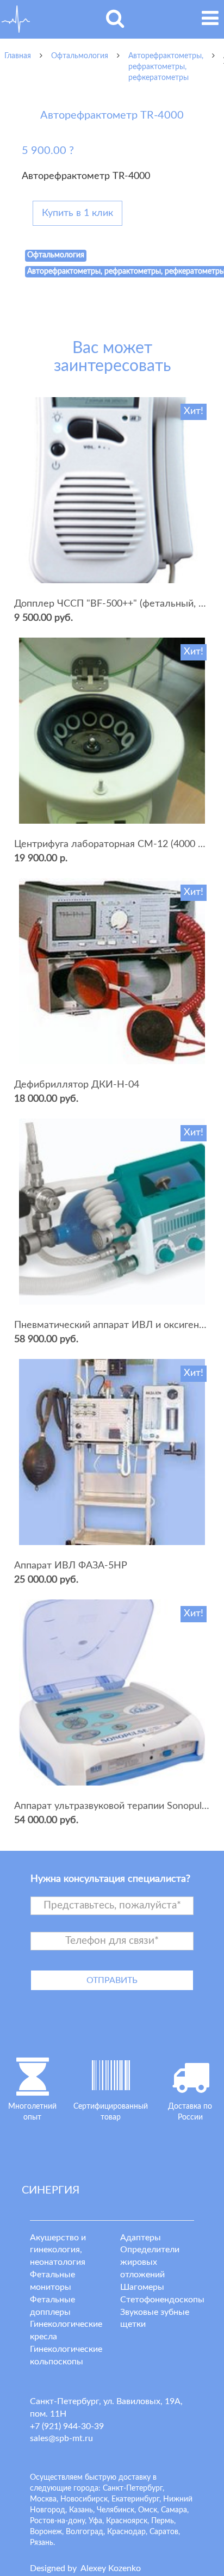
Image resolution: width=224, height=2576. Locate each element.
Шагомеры (142, 2287)
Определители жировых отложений (150, 2262)
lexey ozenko (111, 2568)
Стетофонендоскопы (162, 2300)
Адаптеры (141, 2238)
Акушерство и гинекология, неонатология (58, 2250)
